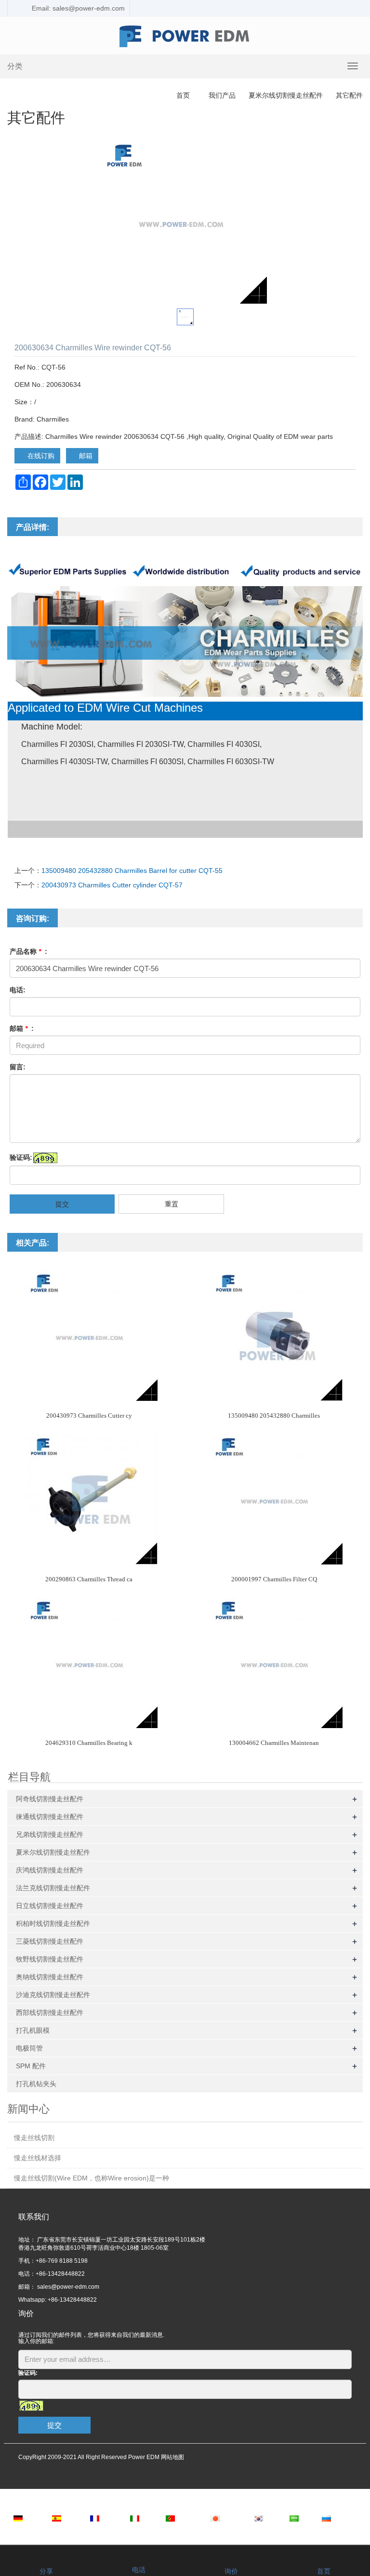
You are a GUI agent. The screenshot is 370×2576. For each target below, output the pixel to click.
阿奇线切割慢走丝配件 (50, 1799)
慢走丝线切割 (34, 2138)
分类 (15, 66)
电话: (18, 990)
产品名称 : (28, 951)
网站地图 (172, 2457)
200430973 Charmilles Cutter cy (89, 1416)
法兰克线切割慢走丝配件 (53, 1888)
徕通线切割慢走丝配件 (50, 1817)
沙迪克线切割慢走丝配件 (53, 1995)
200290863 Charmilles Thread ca (89, 1579)
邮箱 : (22, 1028)
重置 (172, 1204)
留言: (18, 1067)
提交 (62, 1204)
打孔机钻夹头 (36, 2084)
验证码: (21, 1157)
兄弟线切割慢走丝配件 (50, 1834)
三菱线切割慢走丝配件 (50, 1941)
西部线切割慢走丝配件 (50, 2012)
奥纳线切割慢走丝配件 (50, 1977)
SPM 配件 (31, 2066)
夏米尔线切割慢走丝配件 (286, 95)
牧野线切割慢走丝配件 (50, 1959)
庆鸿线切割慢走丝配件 (50, 1870)
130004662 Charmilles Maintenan (274, 1743)
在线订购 (40, 456)
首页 (183, 95)
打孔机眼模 (33, 2030)
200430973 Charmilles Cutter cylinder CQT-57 (112, 885)
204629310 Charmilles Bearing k (89, 1743)
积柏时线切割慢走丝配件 (53, 1923)
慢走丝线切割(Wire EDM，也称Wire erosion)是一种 (92, 2178)
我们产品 (222, 95)
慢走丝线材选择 (38, 2158)
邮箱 (85, 456)
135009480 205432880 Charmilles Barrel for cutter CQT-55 (132, 871)
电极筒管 (29, 2048)
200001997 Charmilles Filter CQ (274, 1579)
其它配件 (348, 95)
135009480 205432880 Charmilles (274, 1416)
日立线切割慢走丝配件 (50, 1906)
